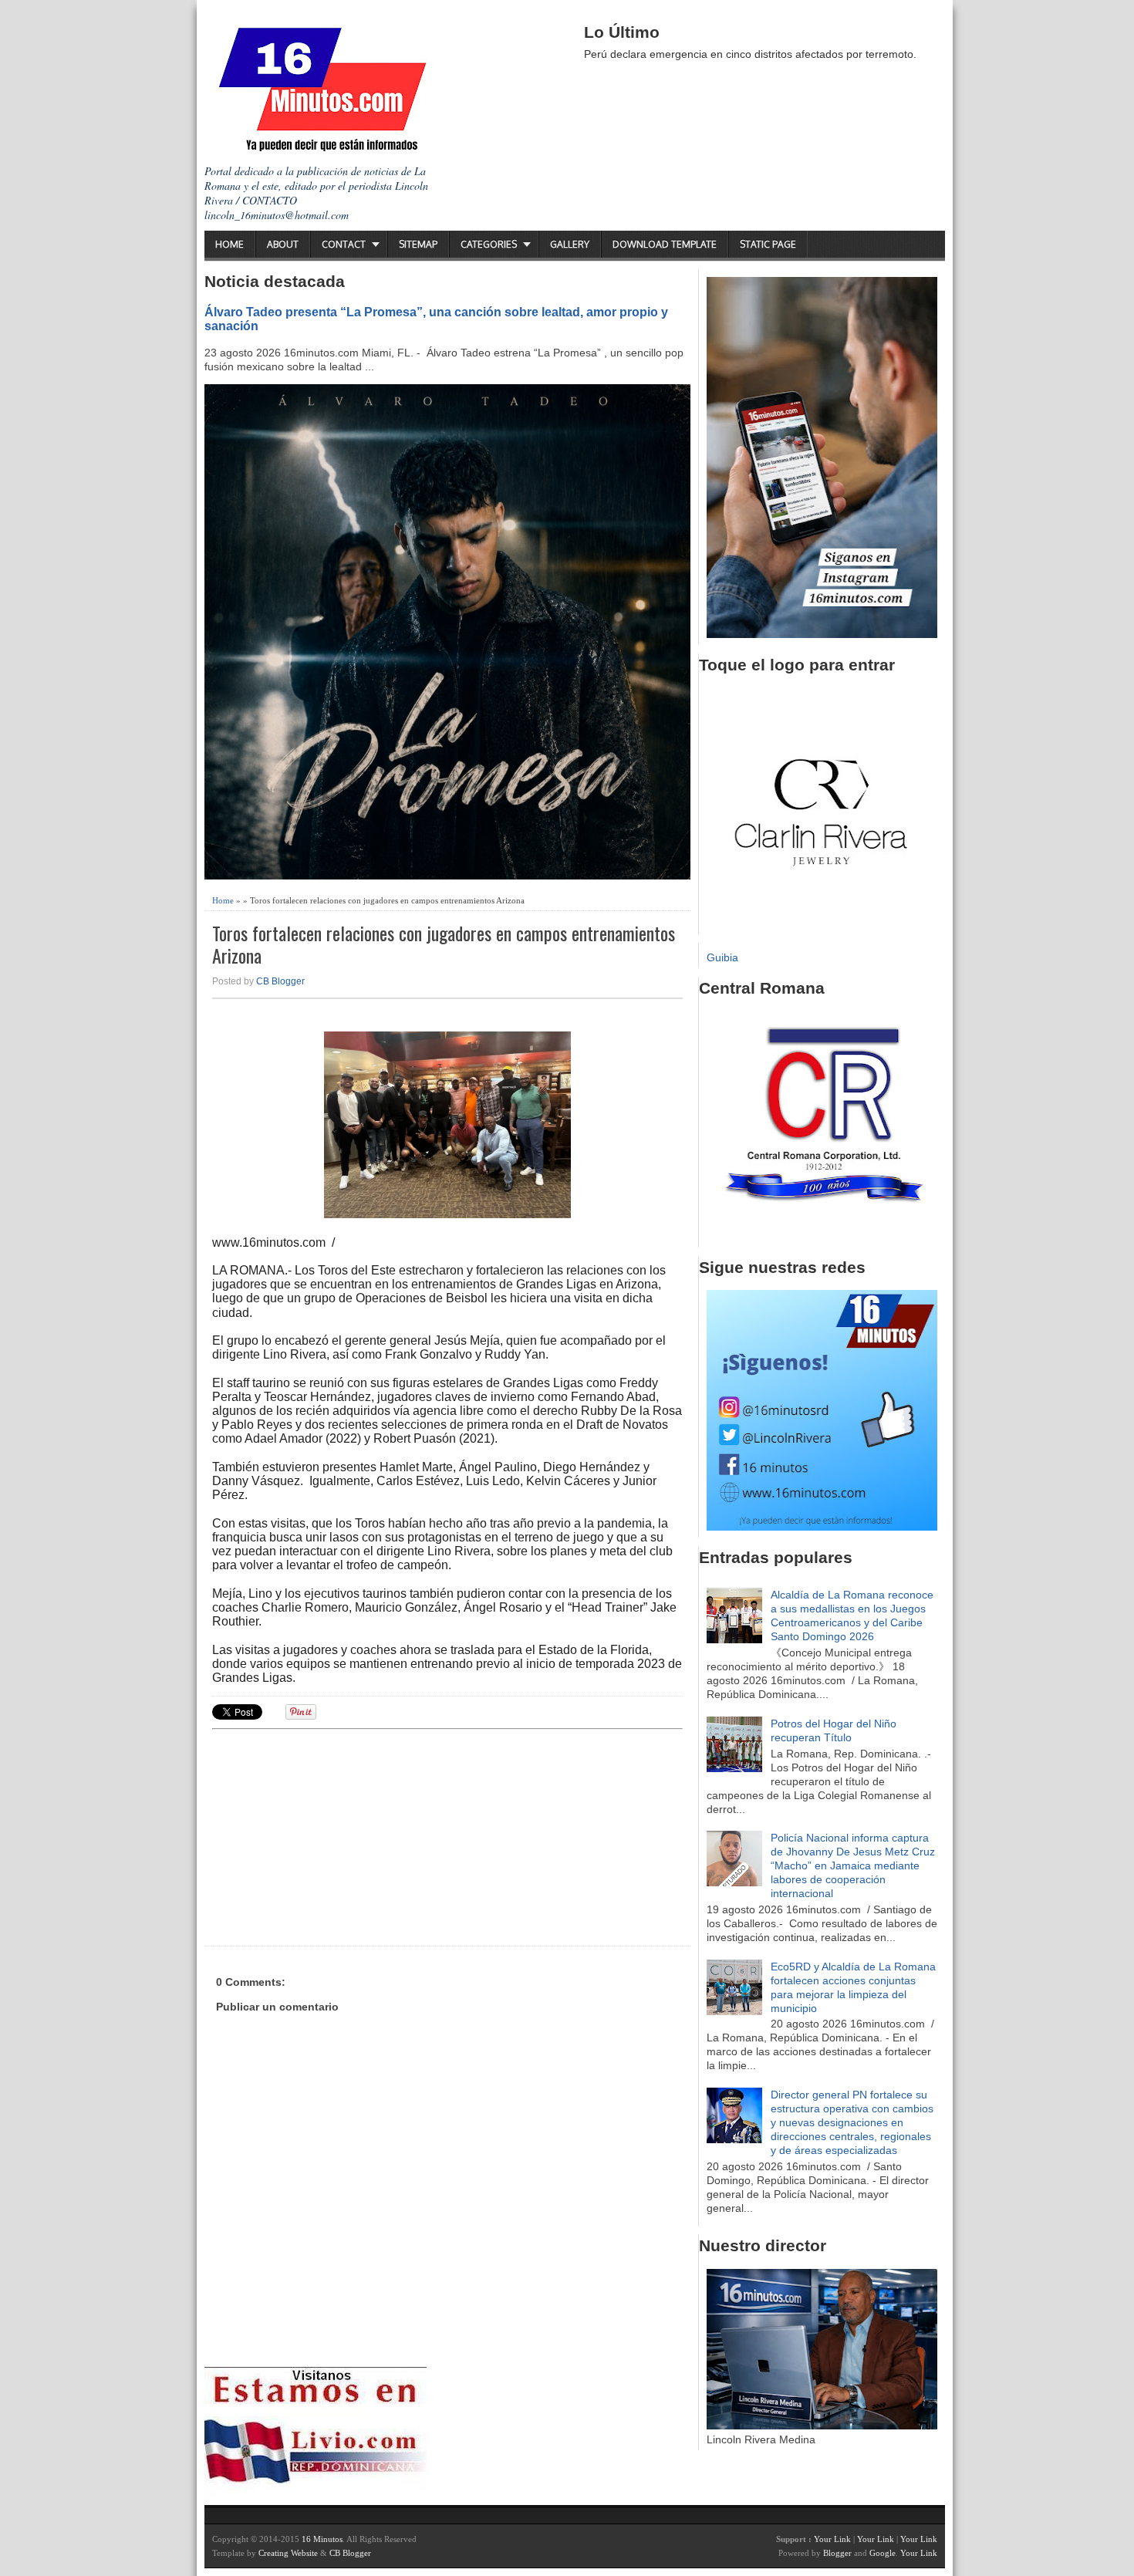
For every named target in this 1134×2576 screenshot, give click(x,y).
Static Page (768, 244)
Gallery (570, 244)
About (283, 244)
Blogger (837, 2553)
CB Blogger (280, 981)
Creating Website (288, 2553)
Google (883, 2553)
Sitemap (418, 244)
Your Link (832, 2539)
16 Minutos (322, 2539)
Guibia (722, 957)
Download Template (665, 244)
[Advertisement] (332, 1835)
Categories (489, 244)
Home (229, 244)
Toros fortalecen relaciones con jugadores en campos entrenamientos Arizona (444, 944)
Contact (344, 244)
